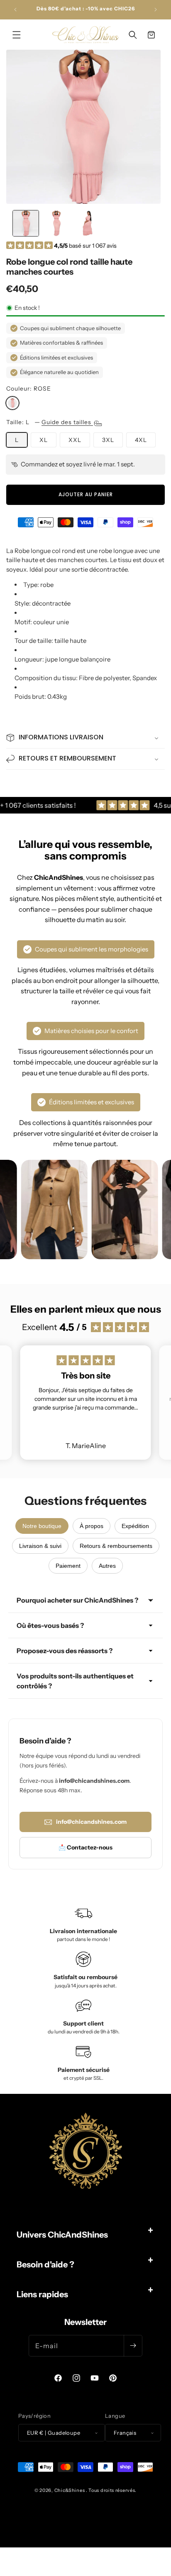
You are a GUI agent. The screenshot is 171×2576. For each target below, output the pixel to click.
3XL (108, 440)
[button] (17, 35)
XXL (75, 440)
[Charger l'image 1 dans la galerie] (26, 223)
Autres (107, 1566)
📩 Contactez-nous (85, 1847)
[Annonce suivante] (156, 10)
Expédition (135, 1526)
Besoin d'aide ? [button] (45, 2265)
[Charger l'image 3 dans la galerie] (88, 223)
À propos (92, 1526)
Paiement (68, 1566)
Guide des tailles (67, 422)
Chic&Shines (70, 2490)
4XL (141, 440)
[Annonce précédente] (15, 10)
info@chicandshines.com (91, 1822)
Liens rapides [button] (42, 2294)
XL (44, 440)
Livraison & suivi (40, 1546)
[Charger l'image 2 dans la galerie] (56, 223)
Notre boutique (42, 1526)
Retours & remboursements (116, 1546)
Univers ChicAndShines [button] (62, 2235)
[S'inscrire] (133, 2346)
